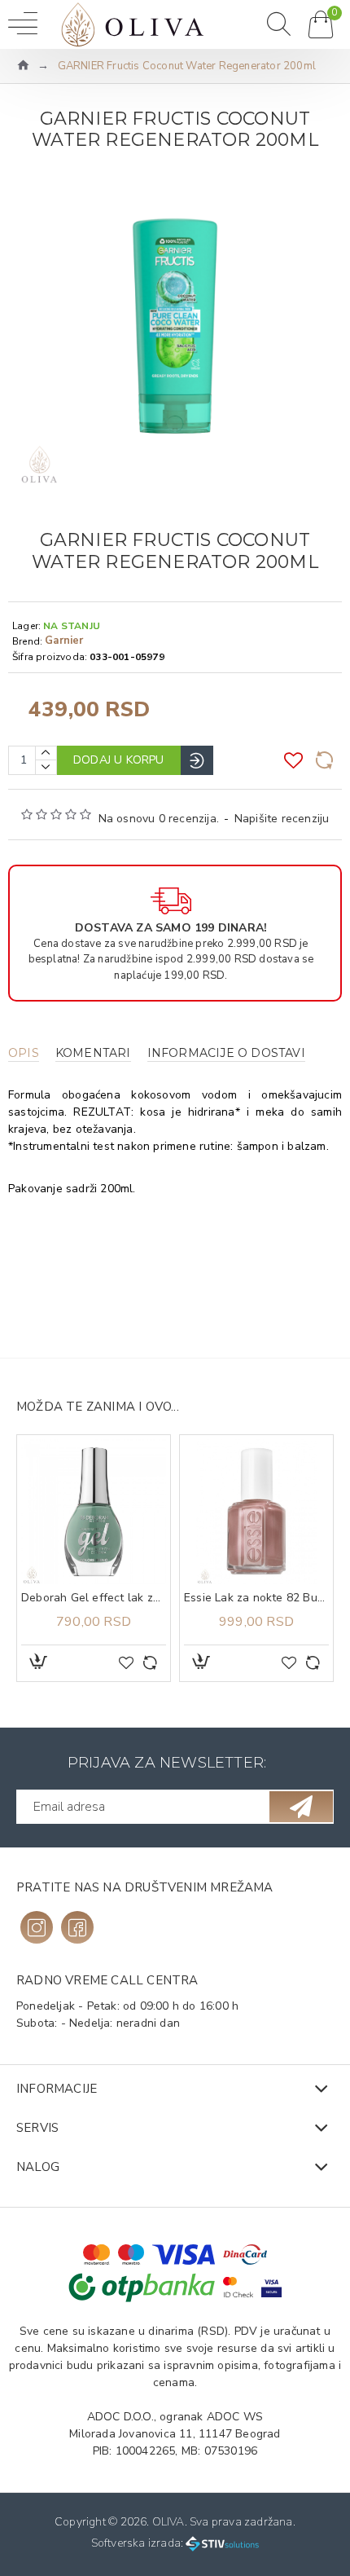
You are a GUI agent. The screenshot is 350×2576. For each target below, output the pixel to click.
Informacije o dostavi (226, 1053)
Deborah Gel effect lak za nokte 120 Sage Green (94, 1598)
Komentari (93, 1053)
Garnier (64, 641)
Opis (24, 1053)
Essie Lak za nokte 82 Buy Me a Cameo (256, 1598)
